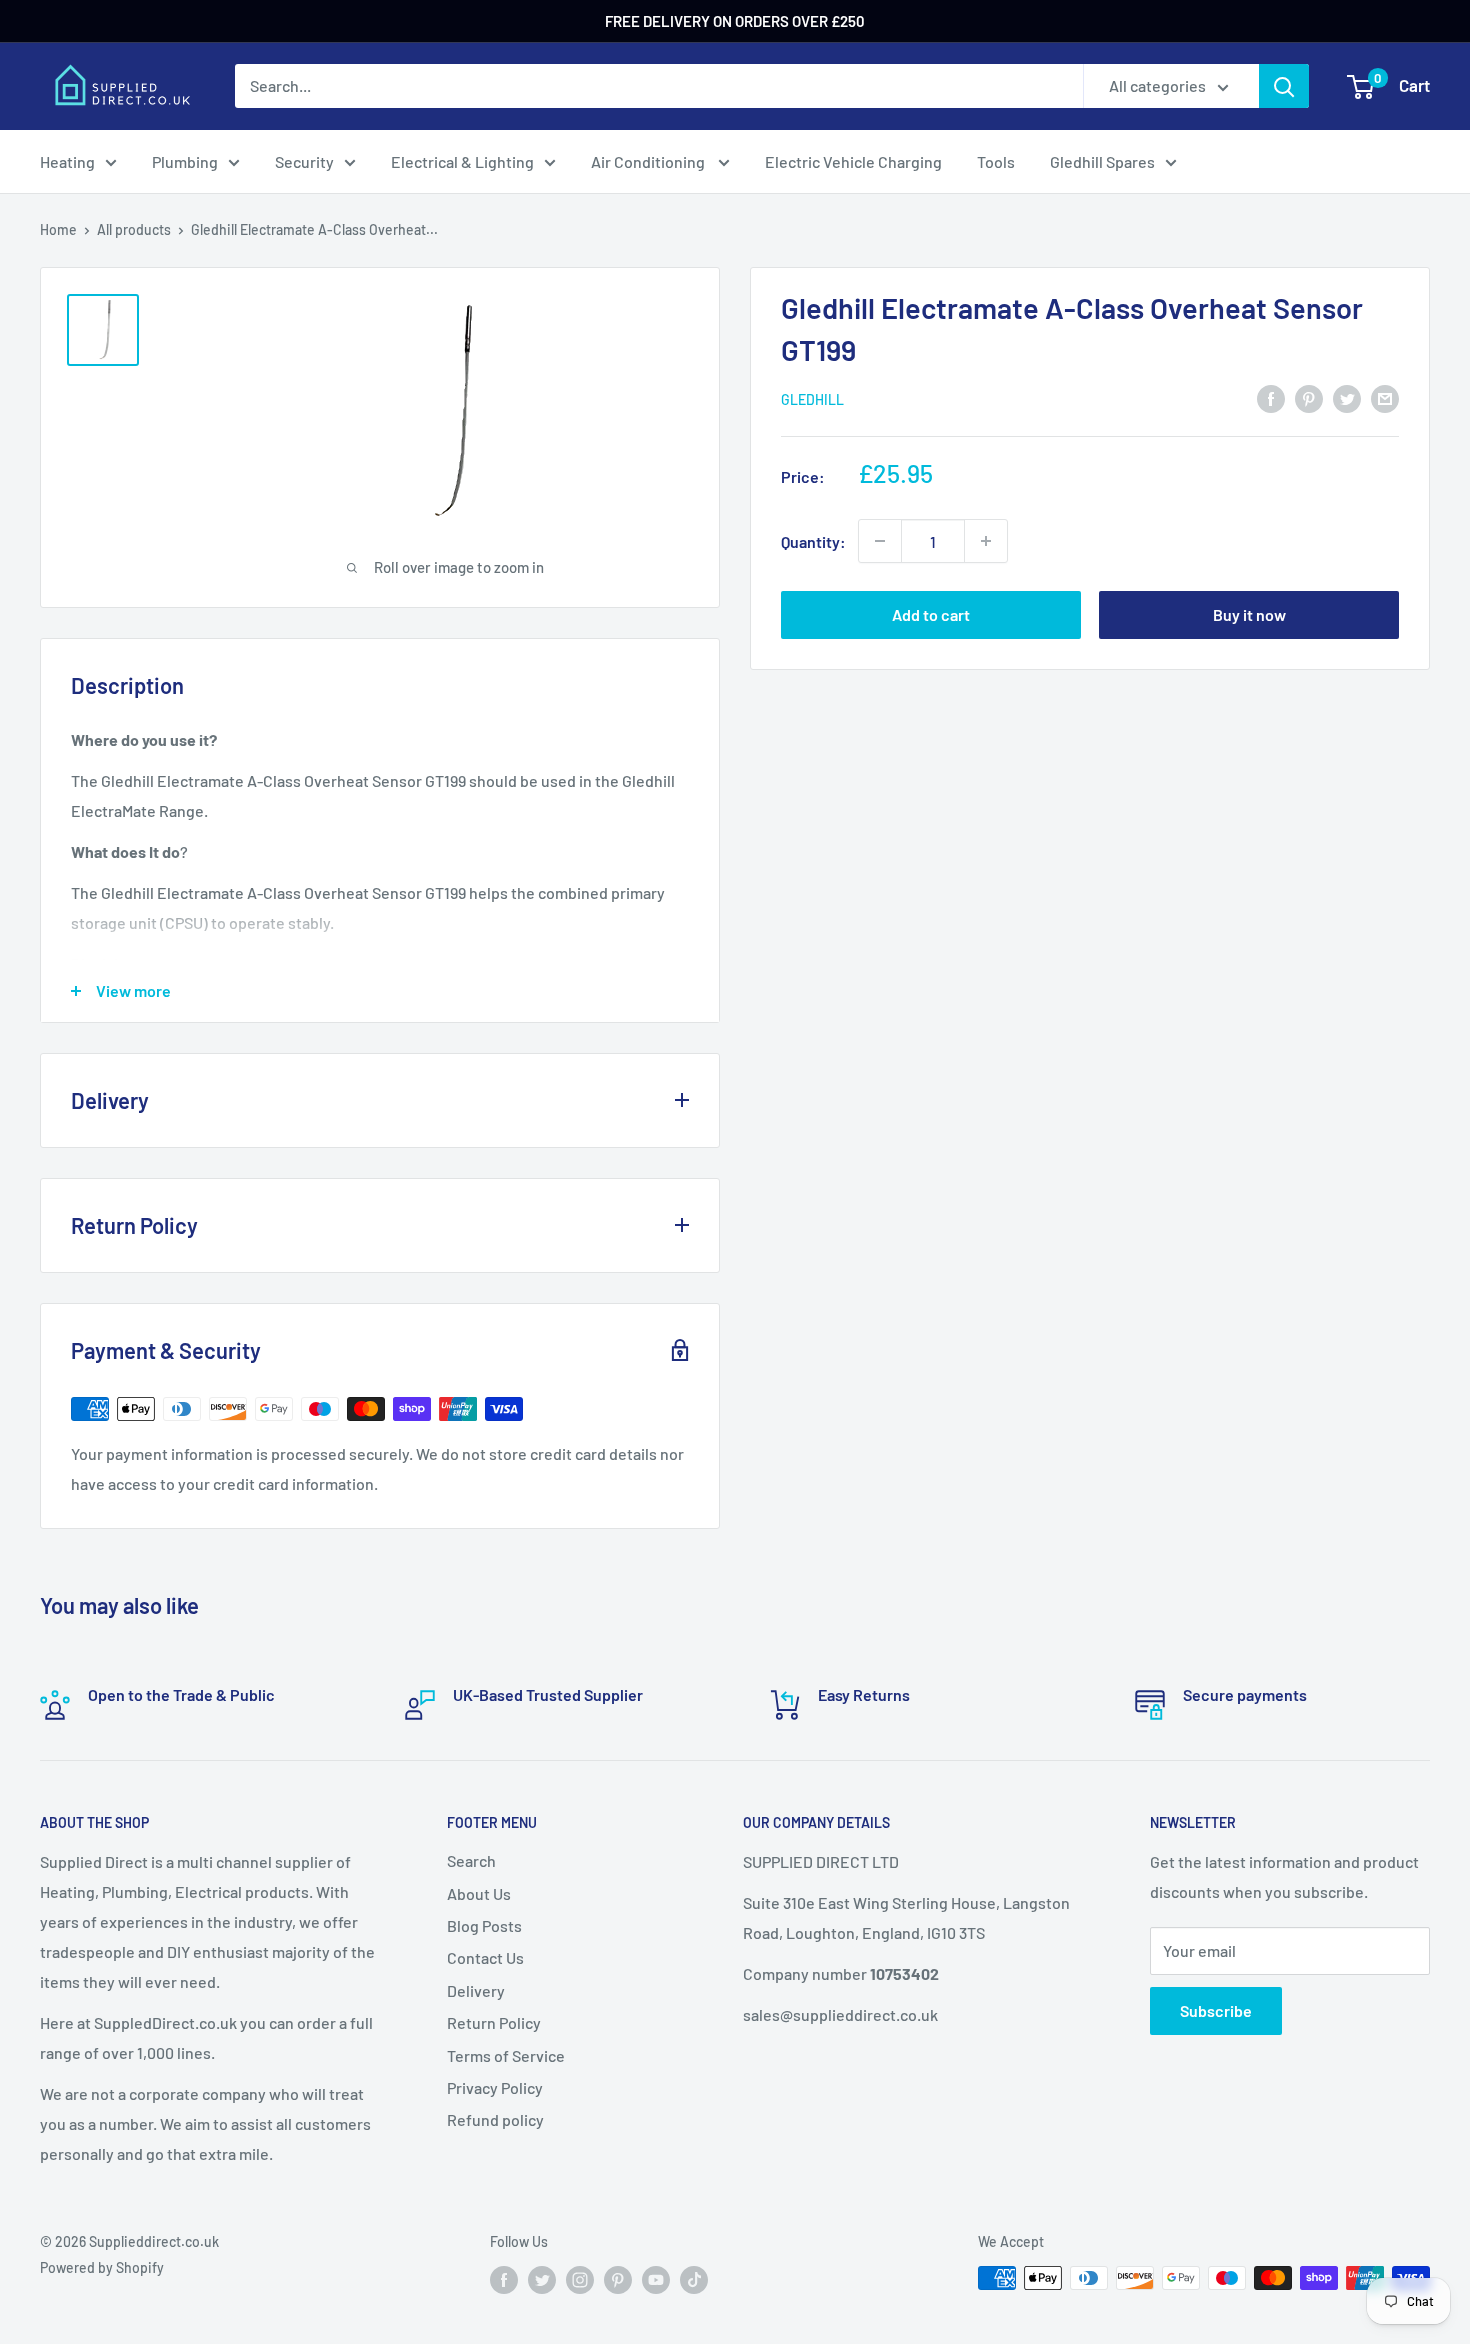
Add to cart (931, 614)
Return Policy (494, 2022)
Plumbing (185, 161)
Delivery (476, 1990)
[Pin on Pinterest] (1309, 397)
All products (134, 229)
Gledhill (812, 399)
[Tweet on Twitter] (1347, 397)
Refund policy (495, 2119)
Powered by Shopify (102, 2267)
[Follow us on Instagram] (580, 2280)
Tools (996, 161)
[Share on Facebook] (1271, 397)
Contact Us (485, 1957)
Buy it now (1249, 614)
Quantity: (813, 540)
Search (471, 1860)
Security (304, 161)
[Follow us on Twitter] (542, 2280)
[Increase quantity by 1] (986, 541)
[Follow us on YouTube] (656, 2280)
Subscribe (1216, 2010)
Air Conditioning (649, 161)
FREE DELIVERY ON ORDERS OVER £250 (735, 21)
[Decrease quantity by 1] (880, 541)
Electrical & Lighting (462, 161)
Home (58, 229)
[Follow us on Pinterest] (618, 2280)
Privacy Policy (495, 2087)
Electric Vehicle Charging (853, 161)
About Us (479, 1893)
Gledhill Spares (1102, 161)
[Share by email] (1385, 397)
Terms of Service (506, 2055)
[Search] (1284, 86)
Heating (67, 161)
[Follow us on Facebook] (504, 2280)
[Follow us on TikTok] (694, 2280)
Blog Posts (484, 1925)
